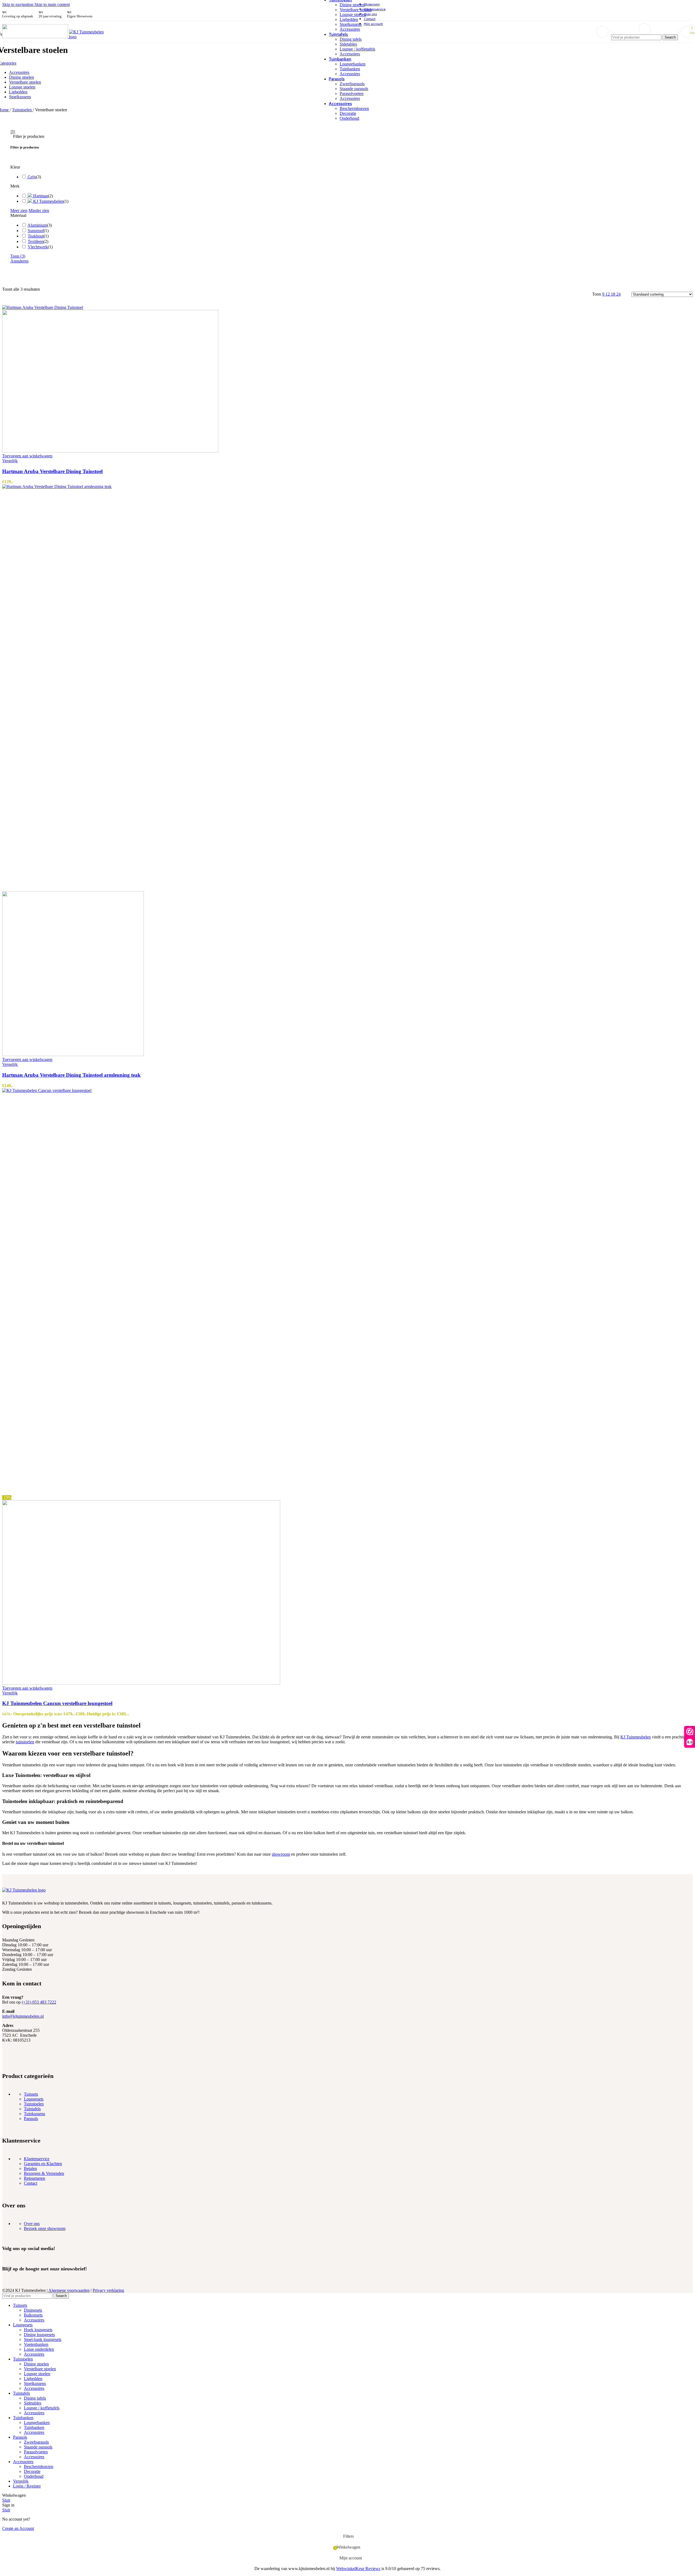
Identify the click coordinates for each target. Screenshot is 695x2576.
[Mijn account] (602, 32)
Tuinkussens (34, 2114)
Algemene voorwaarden (69, 2290)
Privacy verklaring (108, 2290)
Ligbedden (349, 19)
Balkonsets (33, 2315)
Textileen (36, 241)
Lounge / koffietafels (357, 49)
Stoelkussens (351, 24)
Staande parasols (354, 89)
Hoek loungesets (38, 2330)
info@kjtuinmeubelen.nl (23, 2016)
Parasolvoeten (352, 94)
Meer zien (19, 210)
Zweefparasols (352, 84)
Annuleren (19, 261)
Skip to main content (52, 4)
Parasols (31, 2119)
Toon (18, 256)
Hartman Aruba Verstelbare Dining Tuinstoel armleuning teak (71, 1075)
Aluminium (37, 225)
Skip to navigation (18, 4)
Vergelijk (21, 2481)
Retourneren (34, 2178)
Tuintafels (32, 2109)
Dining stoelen (352, 5)
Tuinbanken (350, 69)
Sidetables (348, 44)
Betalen (30, 2168)
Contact (31, 2183)
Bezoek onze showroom (45, 2228)
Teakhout (36, 236)
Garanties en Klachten (43, 2164)
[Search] (645, 29)
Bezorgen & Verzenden (44, 2173)
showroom (281, 1854)
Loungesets (34, 2099)
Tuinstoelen (22, 110)
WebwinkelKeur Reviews (358, 2569)
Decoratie (348, 113)
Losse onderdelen (39, 2349)
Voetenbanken (36, 2344)
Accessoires (350, 29)
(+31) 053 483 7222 (39, 2002)
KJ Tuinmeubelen (636, 1737)
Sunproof (36, 231)
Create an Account (18, 2528)
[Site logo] (36, 37)
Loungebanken (353, 64)
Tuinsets (31, 2094)
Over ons (32, 2224)
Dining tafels (351, 39)
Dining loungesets (39, 2335)
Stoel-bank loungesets (43, 2339)
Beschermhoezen (354, 108)
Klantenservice (37, 2159)
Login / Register (27, 2486)
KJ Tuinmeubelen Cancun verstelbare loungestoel (57, 1703)
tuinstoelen (25, 1742)
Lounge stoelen (353, 15)
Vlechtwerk (38, 247)
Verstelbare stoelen (356, 10)
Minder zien (39, 210)
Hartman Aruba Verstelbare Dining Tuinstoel (52, 471)
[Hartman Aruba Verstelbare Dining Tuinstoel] (43, 307)
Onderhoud (349, 118)
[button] (27, 456)
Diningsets (33, 2310)
